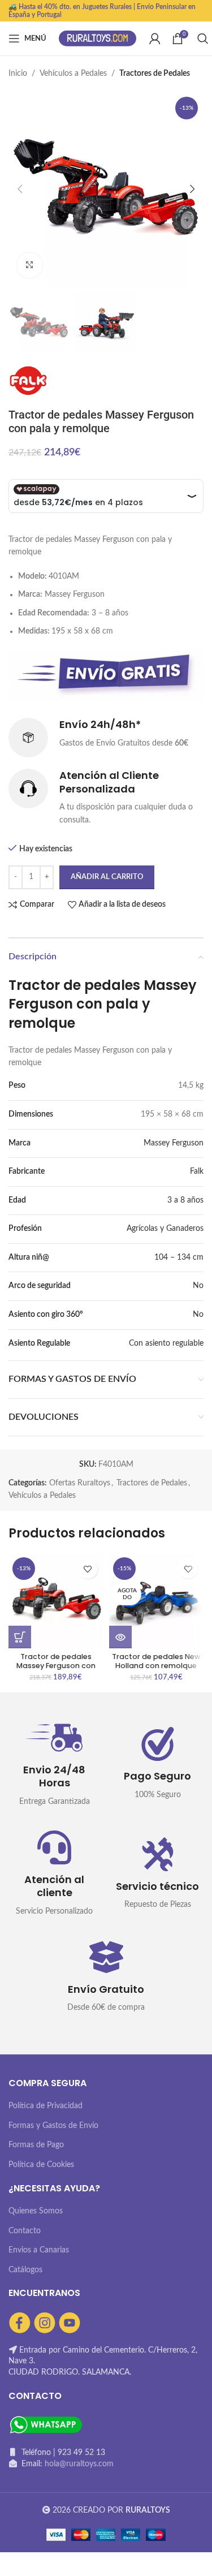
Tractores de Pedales (155, 74)
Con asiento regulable (166, 1343)
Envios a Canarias (39, 2250)
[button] (20, 1637)
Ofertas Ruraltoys (80, 1483)
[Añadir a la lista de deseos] (88, 1569)
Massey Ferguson (174, 1143)
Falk (197, 1171)
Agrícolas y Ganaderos (165, 1229)
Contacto (25, 2231)
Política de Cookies (41, 2165)
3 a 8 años (185, 1200)
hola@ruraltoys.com (79, 2464)
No (198, 1286)
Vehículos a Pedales (73, 74)
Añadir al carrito (107, 877)
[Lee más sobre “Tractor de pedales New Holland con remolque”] (120, 1637)
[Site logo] (98, 38)
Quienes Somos (36, 2211)
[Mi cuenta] (155, 38)
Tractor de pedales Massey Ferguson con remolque (56, 1665)
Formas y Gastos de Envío (53, 2126)
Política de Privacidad (46, 2106)
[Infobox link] (106, 738)
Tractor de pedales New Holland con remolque (156, 1661)
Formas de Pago (36, 2145)
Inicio (18, 74)
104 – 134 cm (179, 1257)
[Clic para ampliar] (30, 266)
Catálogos (25, 2270)
